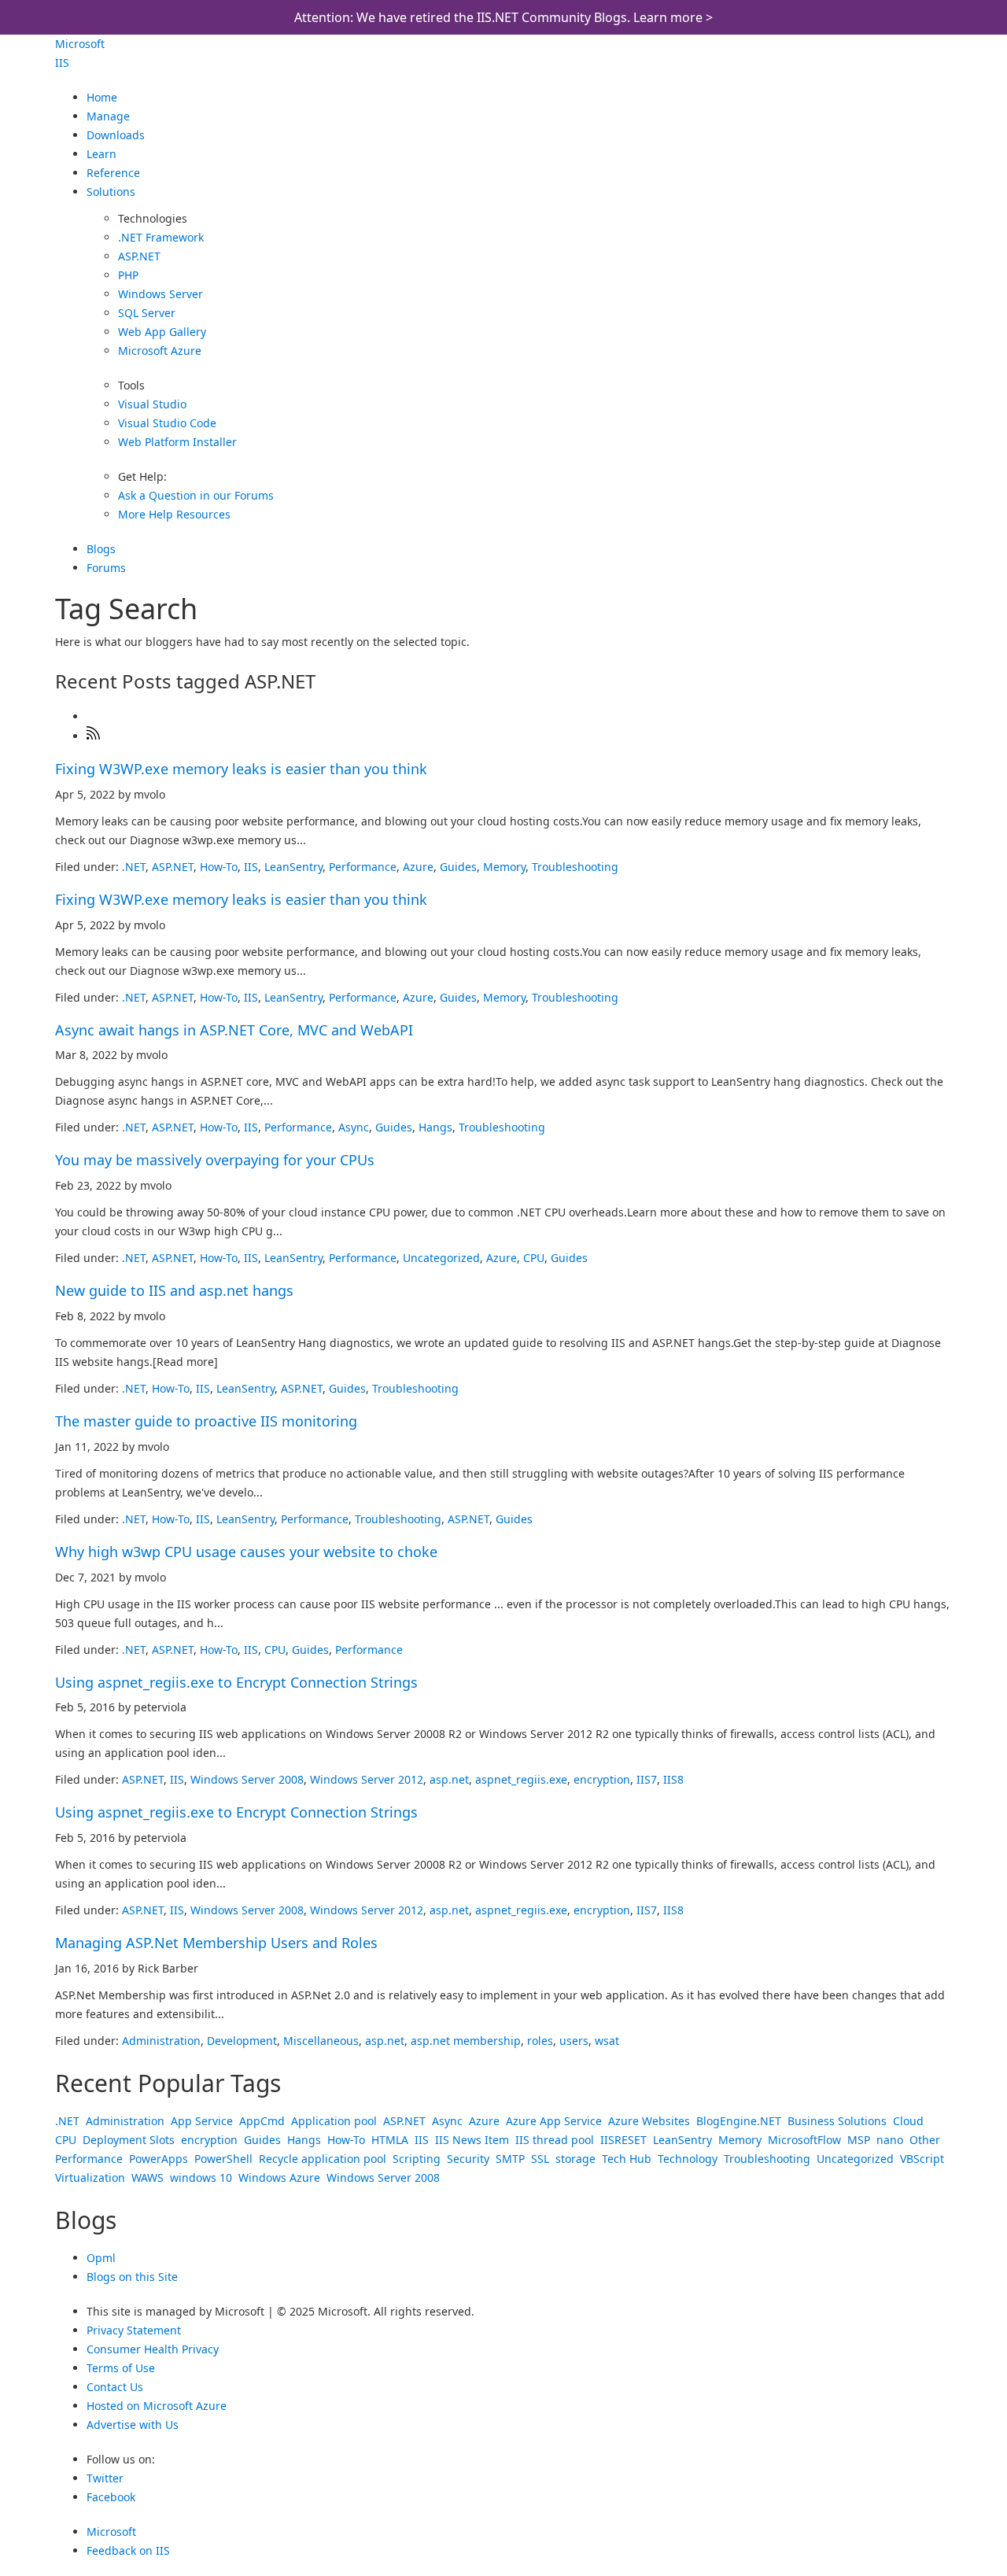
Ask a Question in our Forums (196, 495)
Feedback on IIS (128, 2550)
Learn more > (673, 17)
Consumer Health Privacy (153, 2349)
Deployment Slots (129, 2140)
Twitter (105, 2478)
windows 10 (201, 2177)
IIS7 (647, 1779)
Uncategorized (441, 1258)
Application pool (334, 2121)
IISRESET (623, 2140)
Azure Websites (649, 2121)
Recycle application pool (323, 2159)
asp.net (449, 1779)
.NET (134, 867)
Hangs (435, 1127)
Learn (101, 154)
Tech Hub (627, 2159)
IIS (62, 63)
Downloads (116, 135)
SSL (540, 2159)
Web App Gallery (162, 332)
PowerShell (223, 2159)
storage (575, 2159)
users (574, 2041)
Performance (363, 867)
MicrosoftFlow (804, 2140)
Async (354, 1127)
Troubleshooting (575, 867)
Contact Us (115, 2387)
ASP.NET (139, 256)
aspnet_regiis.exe (521, 1779)
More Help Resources (174, 514)
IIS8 (673, 1779)
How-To (219, 867)
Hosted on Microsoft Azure (157, 2406)
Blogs (101, 549)
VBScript (922, 2159)
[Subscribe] (94, 736)
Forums (106, 568)
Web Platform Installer (177, 442)
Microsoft (80, 44)
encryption (602, 1779)
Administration (161, 2041)
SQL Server (147, 313)
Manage (108, 116)
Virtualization (90, 2177)
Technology (688, 2159)
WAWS (148, 2177)
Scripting (417, 2159)
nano (890, 2140)
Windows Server (160, 294)
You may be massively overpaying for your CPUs (215, 1160)
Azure (418, 867)
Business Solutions (837, 2121)
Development (242, 2041)
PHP (128, 275)
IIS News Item (472, 2140)
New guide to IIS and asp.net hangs (174, 1290)
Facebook (111, 2497)
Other (925, 2140)
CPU (534, 1258)
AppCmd (262, 2121)
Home (102, 97)
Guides (458, 867)
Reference (113, 173)
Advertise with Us (133, 2425)
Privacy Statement (134, 2330)
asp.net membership (466, 2041)
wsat (607, 2041)
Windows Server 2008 (247, 1779)
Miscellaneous (321, 2041)
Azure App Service (554, 2121)
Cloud (908, 2121)
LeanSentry (293, 867)
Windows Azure (279, 2177)
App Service (202, 2121)
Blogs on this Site (132, 2277)
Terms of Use (121, 2368)
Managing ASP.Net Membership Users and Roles (216, 1943)
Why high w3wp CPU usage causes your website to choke (246, 1552)
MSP (859, 2140)
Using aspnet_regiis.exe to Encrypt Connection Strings (236, 1682)
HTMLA (390, 2140)
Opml (101, 2258)
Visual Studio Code (167, 423)
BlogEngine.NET (739, 2121)
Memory (504, 867)
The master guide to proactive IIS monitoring (206, 1421)
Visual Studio (152, 404)
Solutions (111, 192)
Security (468, 2159)
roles (540, 2041)
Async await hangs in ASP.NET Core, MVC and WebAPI (234, 1030)
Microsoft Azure (160, 351)
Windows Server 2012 (367, 1779)
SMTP (510, 2159)
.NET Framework (161, 237)
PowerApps (159, 2159)
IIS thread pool (555, 2140)
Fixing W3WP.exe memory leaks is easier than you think (241, 769)
